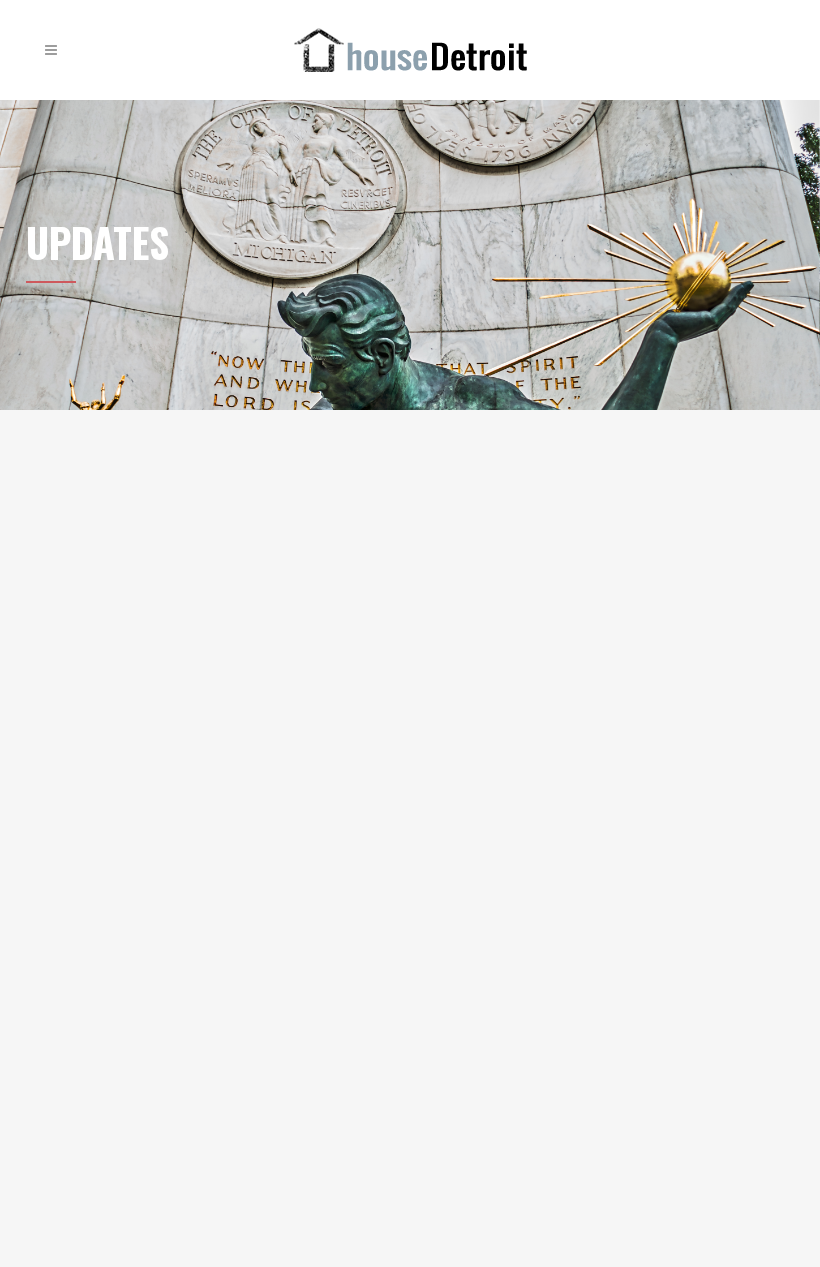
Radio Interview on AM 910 (567, 462)
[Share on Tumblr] (233, 664)
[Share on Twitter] (167, 664)
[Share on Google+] (190, 664)
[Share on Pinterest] (253, 664)
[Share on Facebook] (147, 664)
